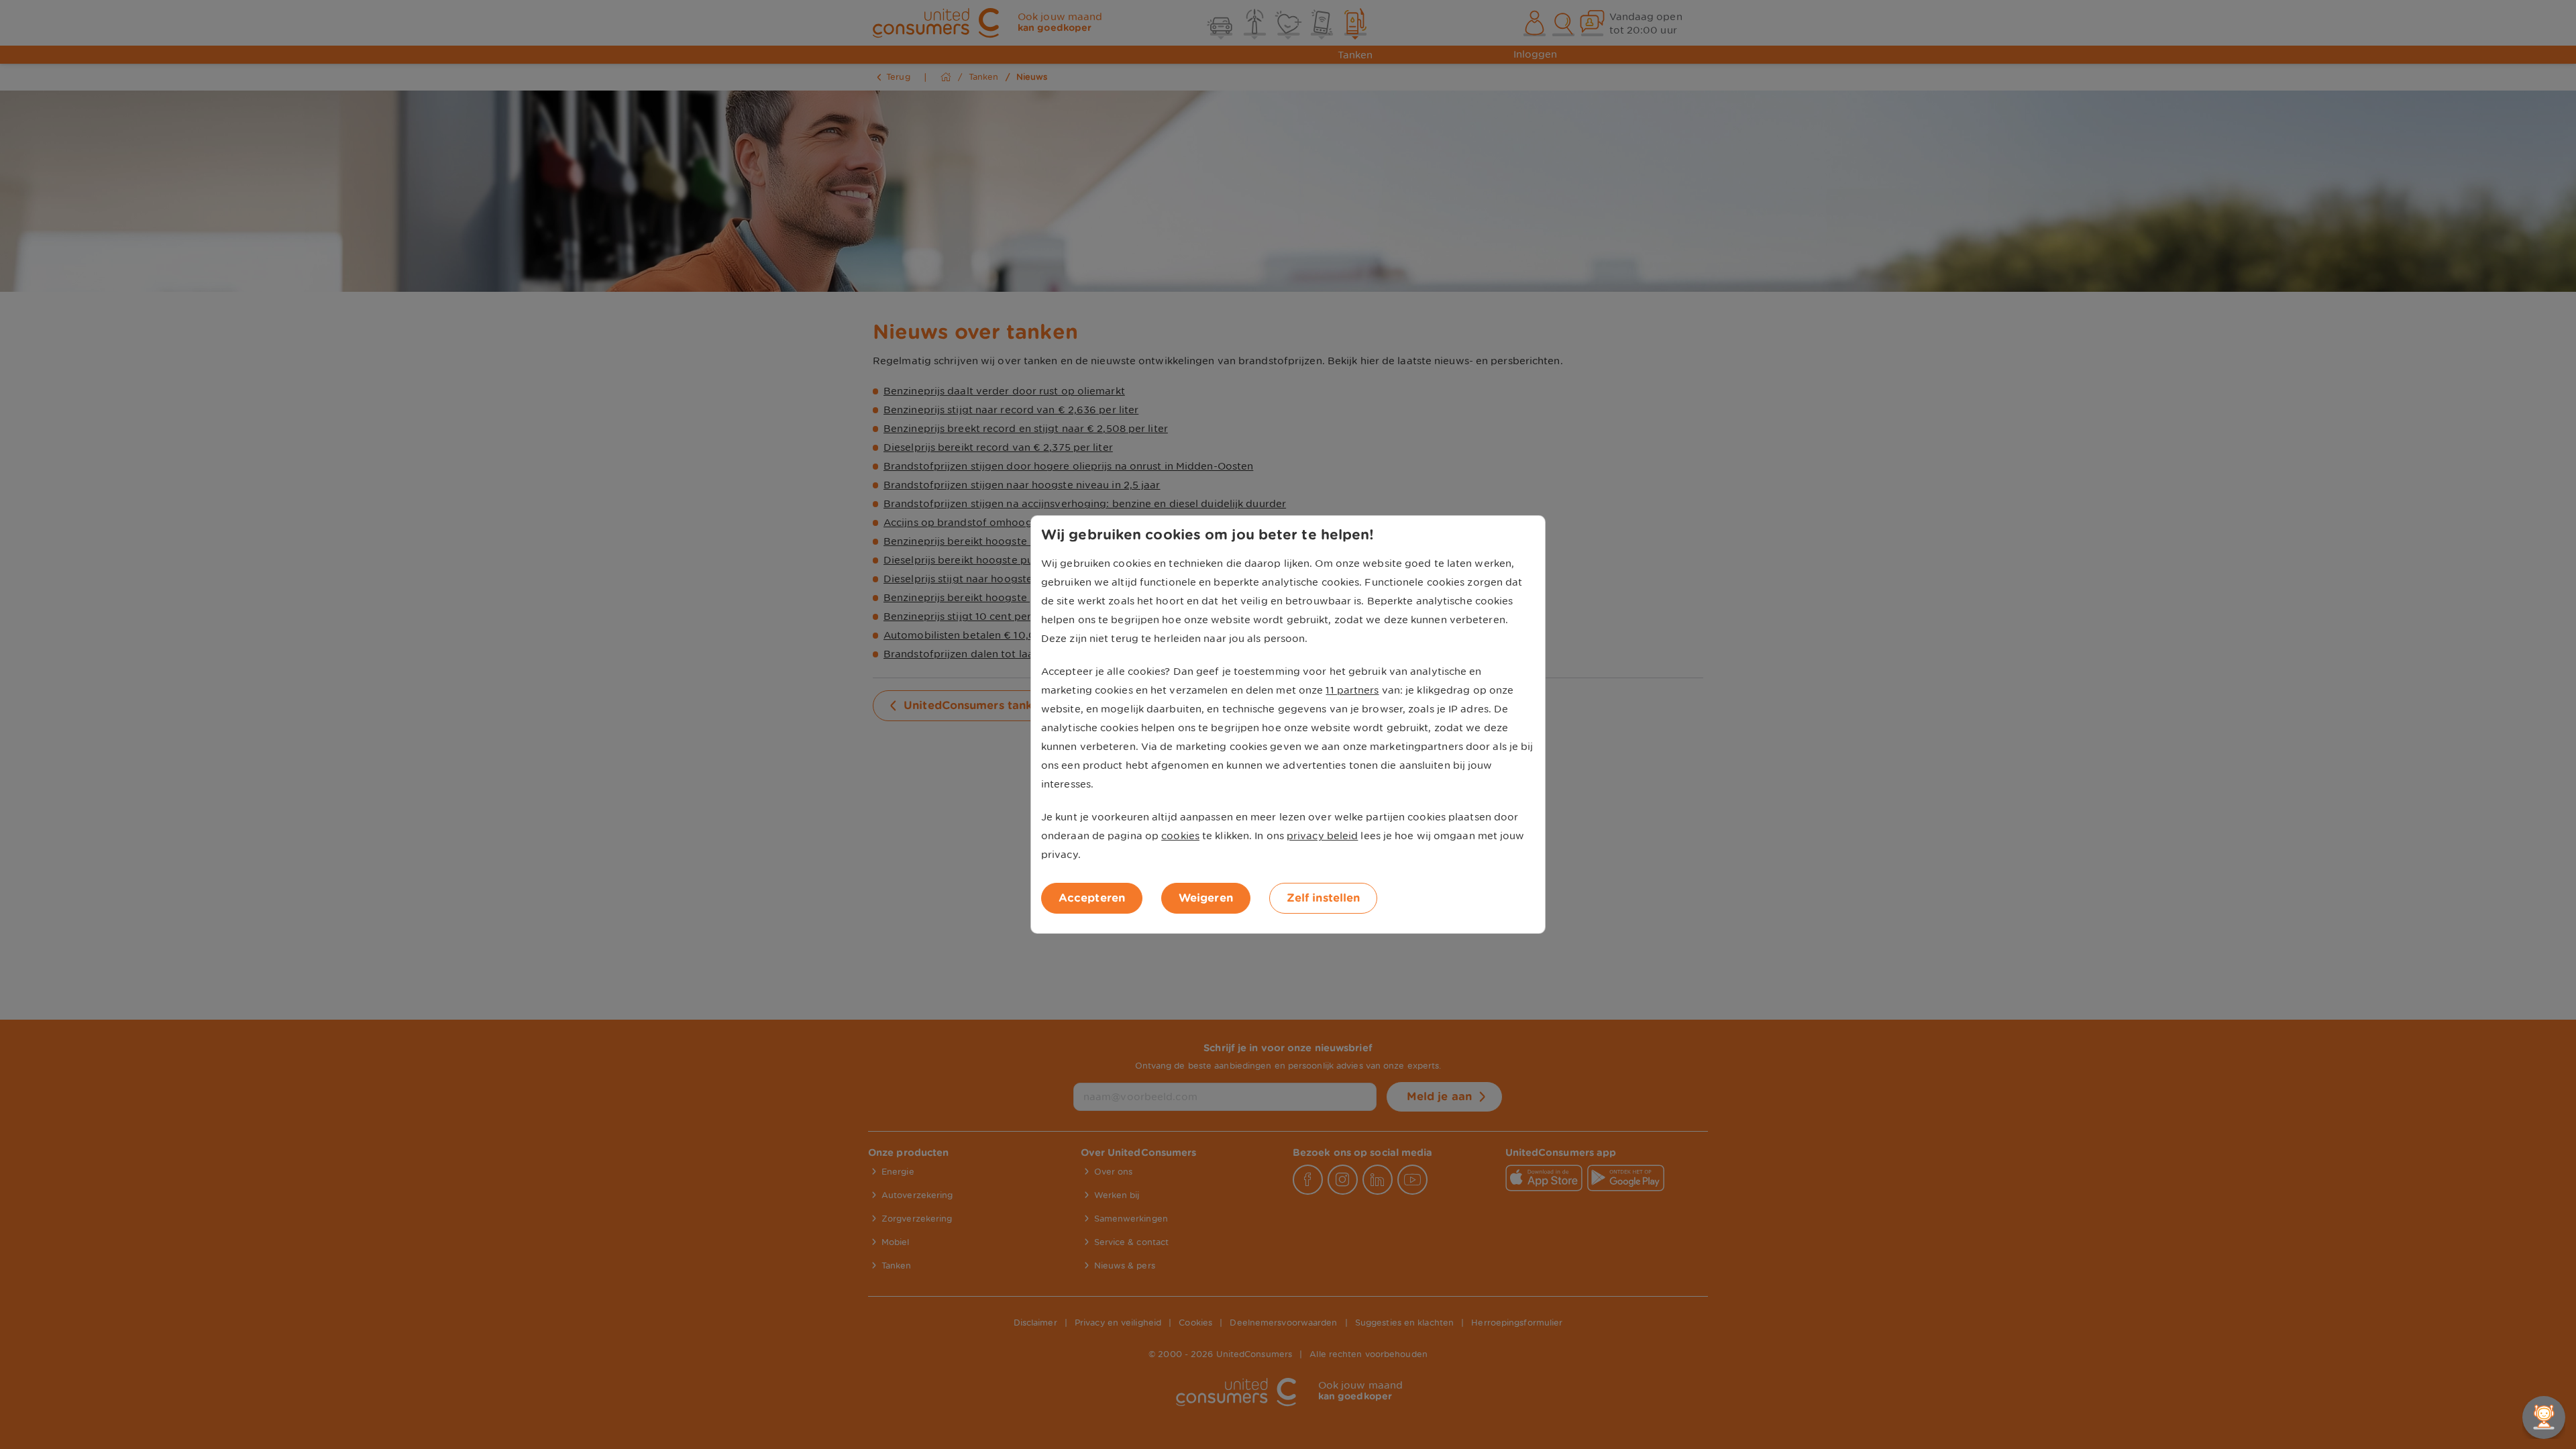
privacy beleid (1322, 836)
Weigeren (1206, 898)
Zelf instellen (1323, 898)
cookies (1180, 836)
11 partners (1352, 690)
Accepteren (1092, 898)
